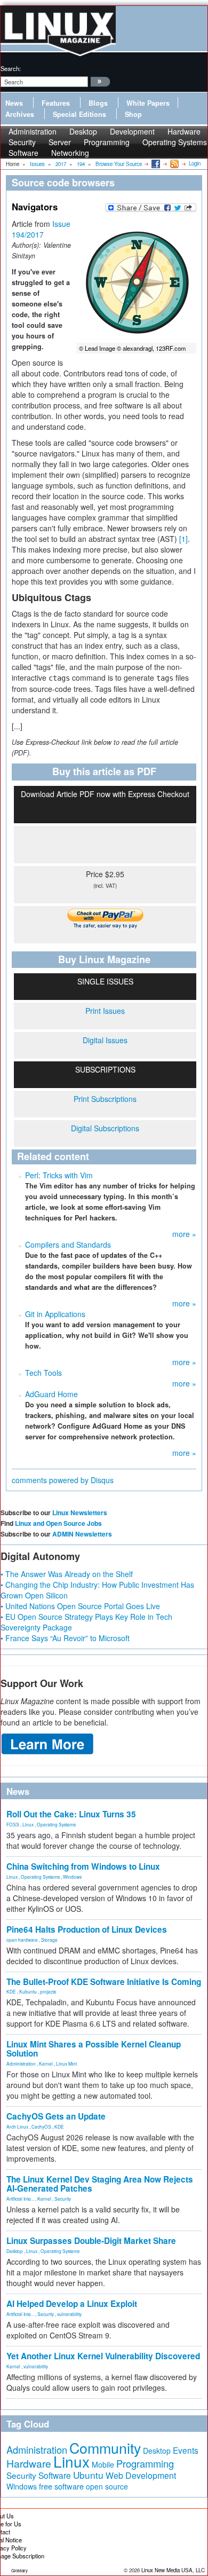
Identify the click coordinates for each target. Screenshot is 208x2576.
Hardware (29, 2463)
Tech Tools (43, 1373)
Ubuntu (88, 2475)
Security (63, 2199)
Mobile (103, 2464)
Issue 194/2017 (41, 229)
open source (107, 2486)
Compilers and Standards (68, 1244)
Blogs (98, 103)
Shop (133, 114)
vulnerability (69, 2314)
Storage (49, 1940)
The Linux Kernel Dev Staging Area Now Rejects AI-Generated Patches (100, 2184)
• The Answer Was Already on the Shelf (67, 1574)
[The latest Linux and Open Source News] (174, 163)
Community (105, 2448)
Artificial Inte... (20, 2199)
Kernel (46, 2063)
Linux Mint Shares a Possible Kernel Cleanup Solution (94, 2049)
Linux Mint (66, 2063)
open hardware (22, 1940)
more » (184, 1234)
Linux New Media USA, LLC (173, 2570)
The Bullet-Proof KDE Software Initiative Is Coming (104, 1982)
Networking (70, 153)
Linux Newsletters (80, 1512)
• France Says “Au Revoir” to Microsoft (65, 1638)
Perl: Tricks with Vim (59, 1175)
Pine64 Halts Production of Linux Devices (87, 1929)
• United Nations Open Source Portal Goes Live (80, 1606)
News (14, 103)
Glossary (19, 2570)
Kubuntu (28, 1991)
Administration (21, 2063)
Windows (72, 1877)
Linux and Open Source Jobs (58, 1523)
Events (186, 2450)
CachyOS (41, 2126)
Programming (107, 142)
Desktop (15, 2251)
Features (56, 103)
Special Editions (79, 114)
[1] (183, 539)
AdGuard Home (51, 1394)
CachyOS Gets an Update (56, 2116)
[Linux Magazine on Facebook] (155, 163)
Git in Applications (55, 1314)
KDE (11, 1991)
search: (11, 68)
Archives (20, 114)
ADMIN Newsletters (82, 1534)
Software (23, 153)
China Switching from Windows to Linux (83, 1866)
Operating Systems (175, 142)
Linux (28, 1824)
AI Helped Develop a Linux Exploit (72, 2304)
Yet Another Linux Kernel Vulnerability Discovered (103, 2356)
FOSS (13, 1824)
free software (61, 2486)
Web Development (141, 2475)
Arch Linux (17, 2126)
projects (48, 1991)
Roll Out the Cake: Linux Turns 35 (71, 1814)
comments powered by (63, 1480)
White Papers (148, 103)
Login (195, 163)
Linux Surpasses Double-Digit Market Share (91, 2241)
